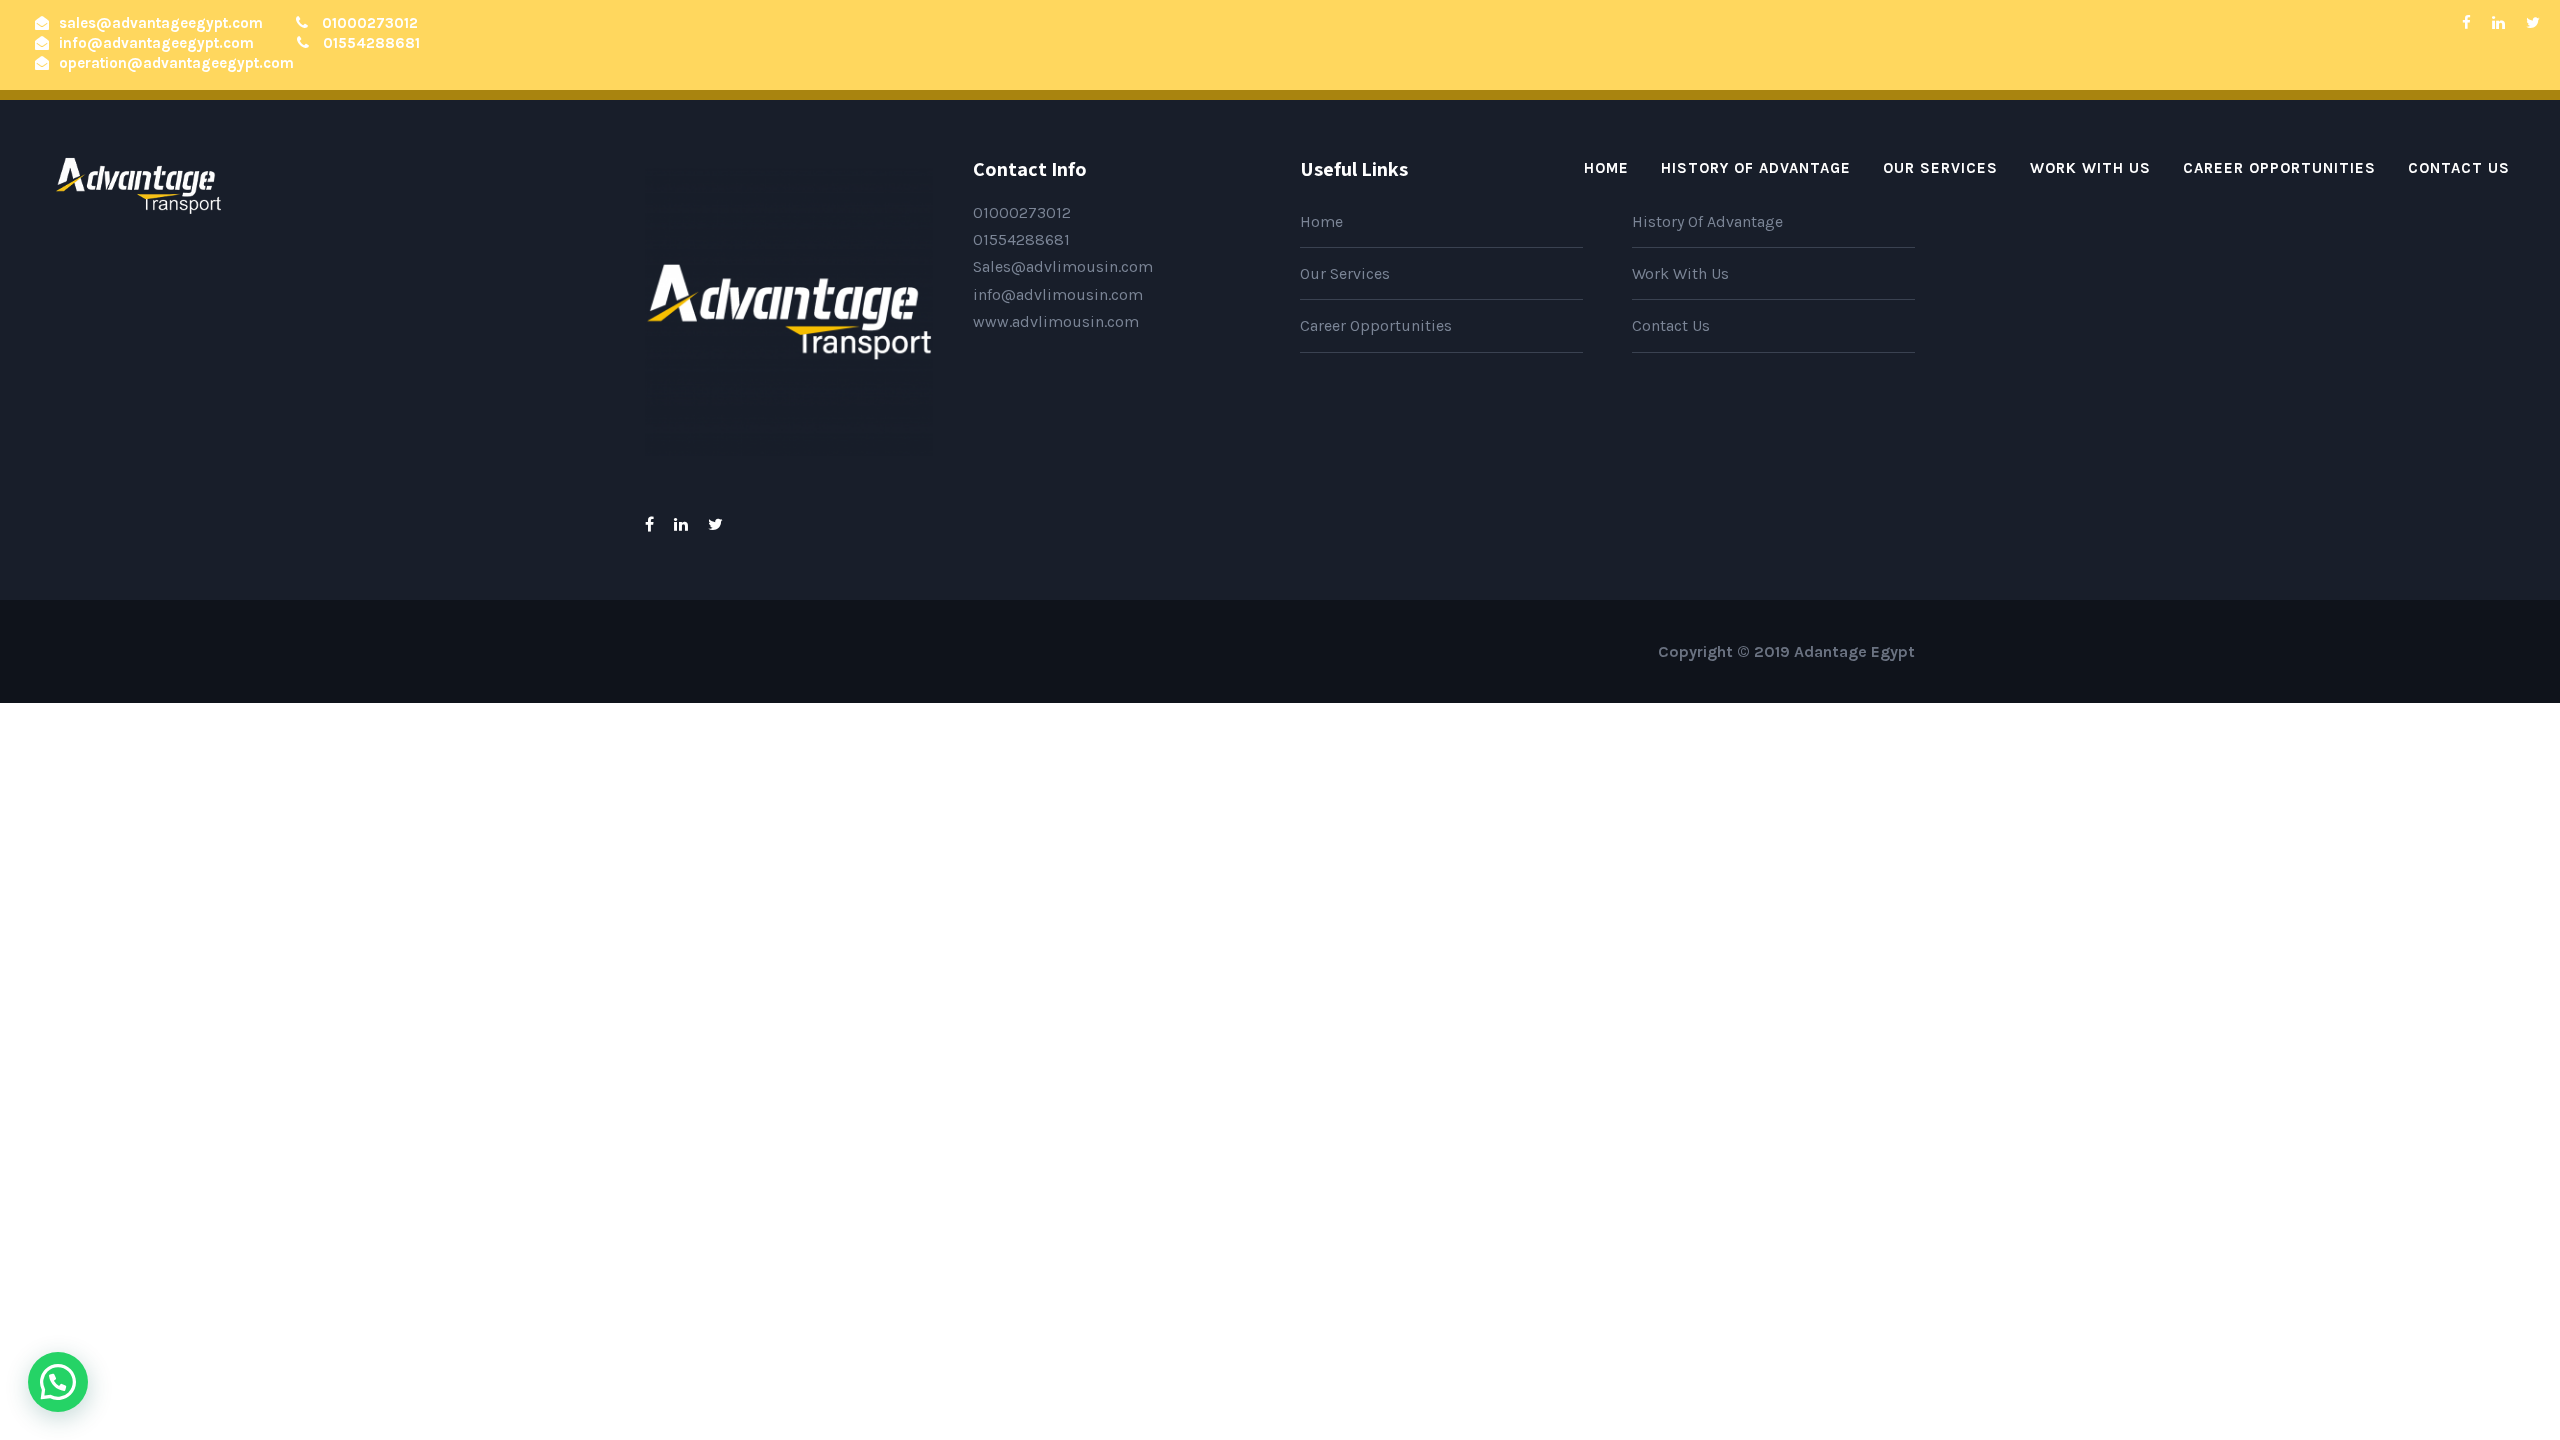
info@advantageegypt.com (156, 43)
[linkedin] (2498, 23)
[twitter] (2533, 23)
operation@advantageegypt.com (176, 63)
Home (1606, 168)
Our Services (1940, 168)
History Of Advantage (1756, 168)
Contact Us (2459, 168)
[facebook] (2466, 23)
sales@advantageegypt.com (161, 23)
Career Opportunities (2279, 168)
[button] (58, 1382)
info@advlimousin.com (1058, 294)
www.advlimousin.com (1056, 321)
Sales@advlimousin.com (1063, 266)
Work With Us (2090, 168)
